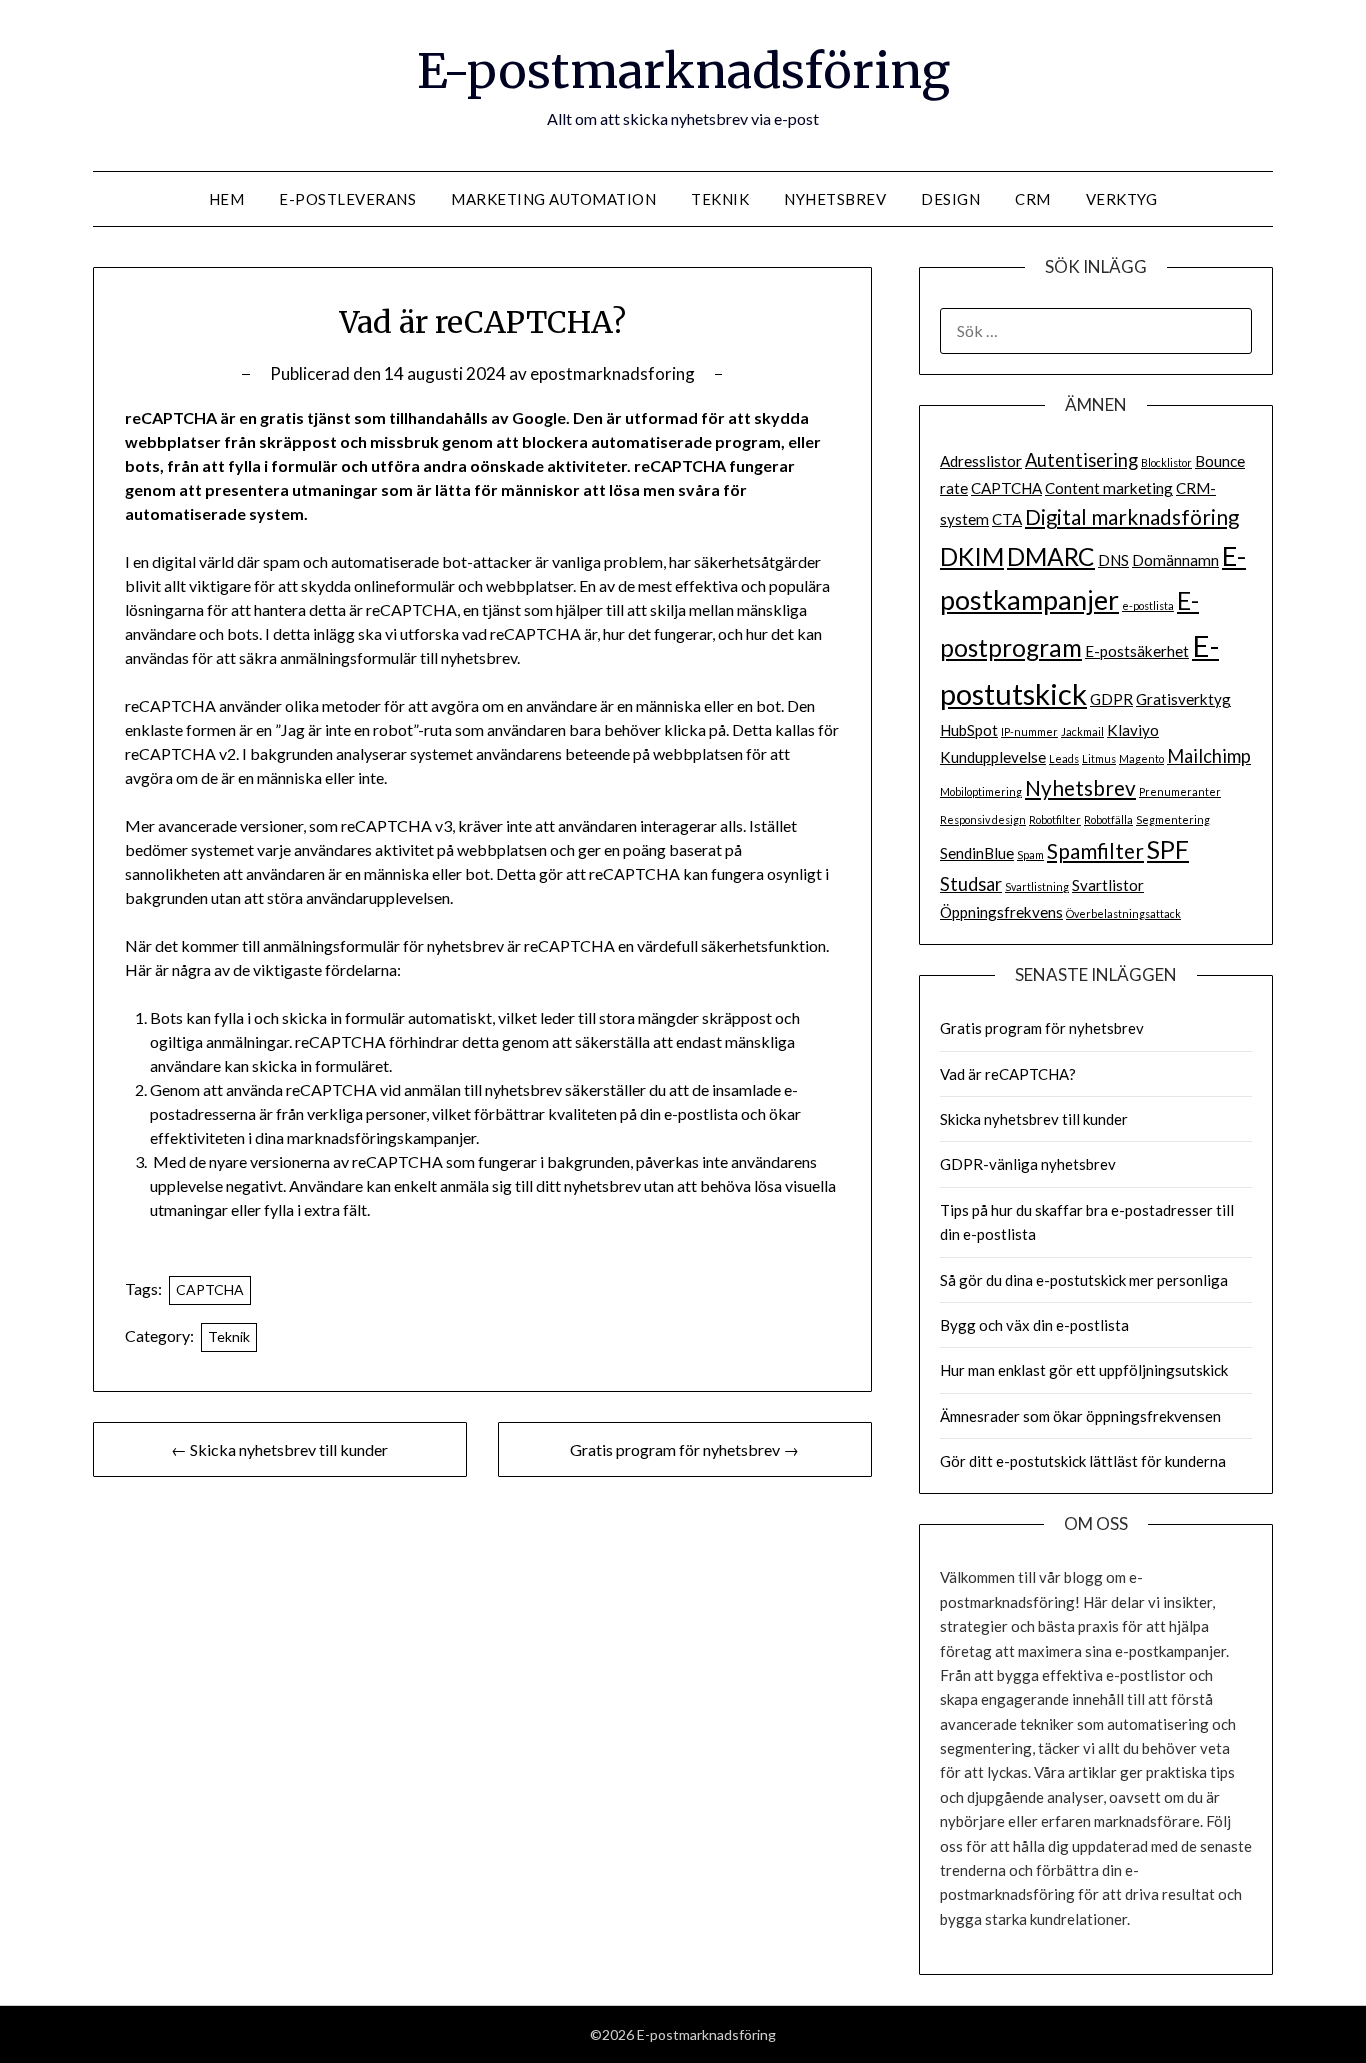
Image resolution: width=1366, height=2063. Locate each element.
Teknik (720, 199)
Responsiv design (983, 819)
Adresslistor (981, 461)
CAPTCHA (210, 1289)
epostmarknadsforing (612, 373)
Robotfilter (1055, 819)
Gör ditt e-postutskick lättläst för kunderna (1083, 1461)
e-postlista (1148, 605)
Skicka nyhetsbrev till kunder (1034, 1119)
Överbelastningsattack (1123, 913)
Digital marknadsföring (1132, 517)
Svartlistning (1037, 886)
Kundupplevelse (993, 757)
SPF (1168, 849)
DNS (1113, 560)
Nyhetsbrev (835, 199)
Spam (1030, 854)
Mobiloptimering (981, 791)
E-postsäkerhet (1137, 651)
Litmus (1099, 758)
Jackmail (1082, 731)
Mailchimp (1209, 756)
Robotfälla (1108, 819)
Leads (1064, 758)
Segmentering (1173, 819)
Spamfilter (1095, 851)
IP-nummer (1029, 731)
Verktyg (1122, 199)
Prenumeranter (1180, 791)
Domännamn (1175, 560)
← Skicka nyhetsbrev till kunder (279, 1449)
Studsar (971, 884)
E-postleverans (347, 199)
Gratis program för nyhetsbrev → (684, 1449)
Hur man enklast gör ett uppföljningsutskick (1084, 1370)
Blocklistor (1166, 462)
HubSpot (969, 730)
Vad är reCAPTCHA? (1008, 1074)
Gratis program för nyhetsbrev (1042, 1028)
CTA (1007, 519)
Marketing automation (553, 199)
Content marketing (1109, 488)
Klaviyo (1133, 730)
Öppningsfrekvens (1001, 912)
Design (950, 199)
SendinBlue (977, 853)
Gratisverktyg (1183, 699)
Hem (227, 199)
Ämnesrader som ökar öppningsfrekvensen (1080, 1416)
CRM (1033, 199)
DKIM (972, 556)
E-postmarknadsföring (683, 71)
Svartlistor (1108, 885)
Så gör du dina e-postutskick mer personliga (1084, 1280)
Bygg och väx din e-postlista (1034, 1325)
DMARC (1051, 556)
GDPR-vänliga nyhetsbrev (1028, 1164)
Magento (1141, 758)
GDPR (1111, 699)
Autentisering (1081, 460)
